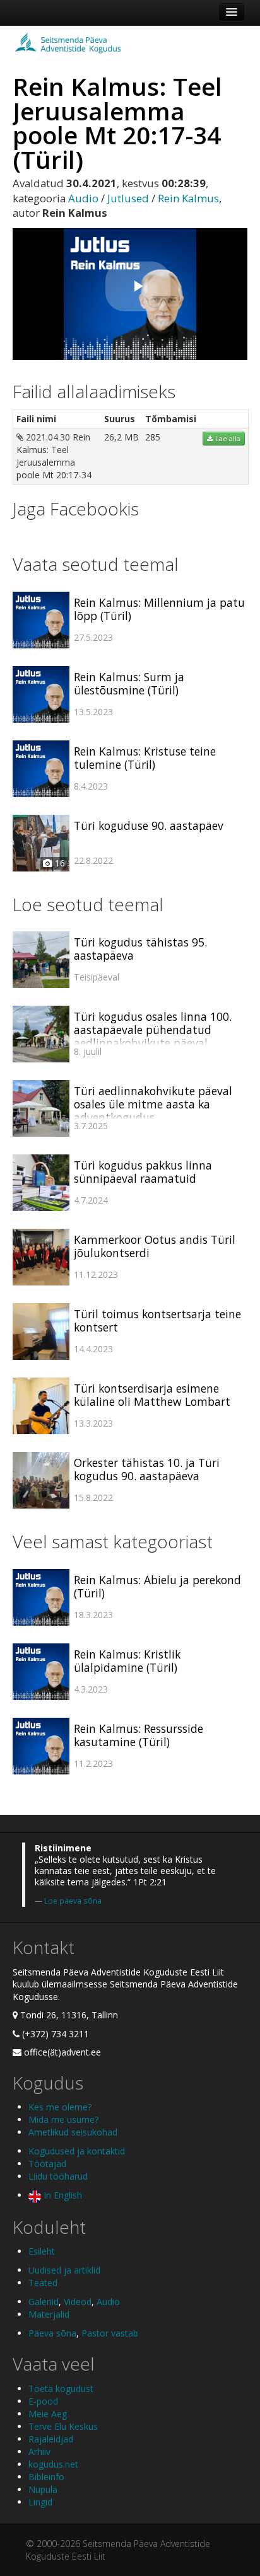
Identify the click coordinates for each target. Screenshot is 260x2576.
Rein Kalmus (188, 198)
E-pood (43, 2401)
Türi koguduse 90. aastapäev (149, 825)
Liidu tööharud (58, 2176)
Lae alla (227, 439)
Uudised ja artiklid (64, 2270)
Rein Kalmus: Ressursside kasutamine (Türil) (139, 1735)
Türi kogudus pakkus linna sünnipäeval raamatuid (143, 1172)
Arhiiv (39, 2452)
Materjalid (49, 2314)
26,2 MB (121, 437)
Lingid (40, 2502)
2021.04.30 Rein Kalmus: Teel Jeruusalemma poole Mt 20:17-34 (54, 456)
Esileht (42, 2251)
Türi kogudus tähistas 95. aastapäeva (140, 949)
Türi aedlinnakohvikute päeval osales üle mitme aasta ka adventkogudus (153, 1104)
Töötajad (47, 2164)
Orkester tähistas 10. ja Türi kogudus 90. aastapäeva (147, 1469)
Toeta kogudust (61, 2389)
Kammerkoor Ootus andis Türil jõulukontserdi (155, 1246)
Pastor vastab (110, 2333)
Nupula (43, 2489)
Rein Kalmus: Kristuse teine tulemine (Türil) (145, 758)
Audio (83, 198)
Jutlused (128, 198)
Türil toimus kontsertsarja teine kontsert (157, 1320)
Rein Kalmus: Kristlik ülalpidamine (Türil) (127, 1661)
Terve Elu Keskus (63, 2426)
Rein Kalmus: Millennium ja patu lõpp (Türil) (159, 609)
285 (153, 437)
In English (62, 2195)
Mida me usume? (63, 2119)
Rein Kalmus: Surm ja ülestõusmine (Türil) (129, 683)
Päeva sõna (52, 2333)
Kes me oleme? (60, 2107)
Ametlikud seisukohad (73, 2132)
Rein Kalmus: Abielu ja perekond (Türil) (157, 1586)
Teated (43, 2283)
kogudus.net (53, 2464)
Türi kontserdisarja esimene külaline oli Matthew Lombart (152, 1395)
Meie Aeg (48, 2414)
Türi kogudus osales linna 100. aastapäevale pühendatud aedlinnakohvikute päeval (153, 1030)
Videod (78, 2302)
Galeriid (44, 2302)
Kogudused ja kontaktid (77, 2151)
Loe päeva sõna (73, 1900)
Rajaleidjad (51, 2439)
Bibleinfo (46, 2477)
